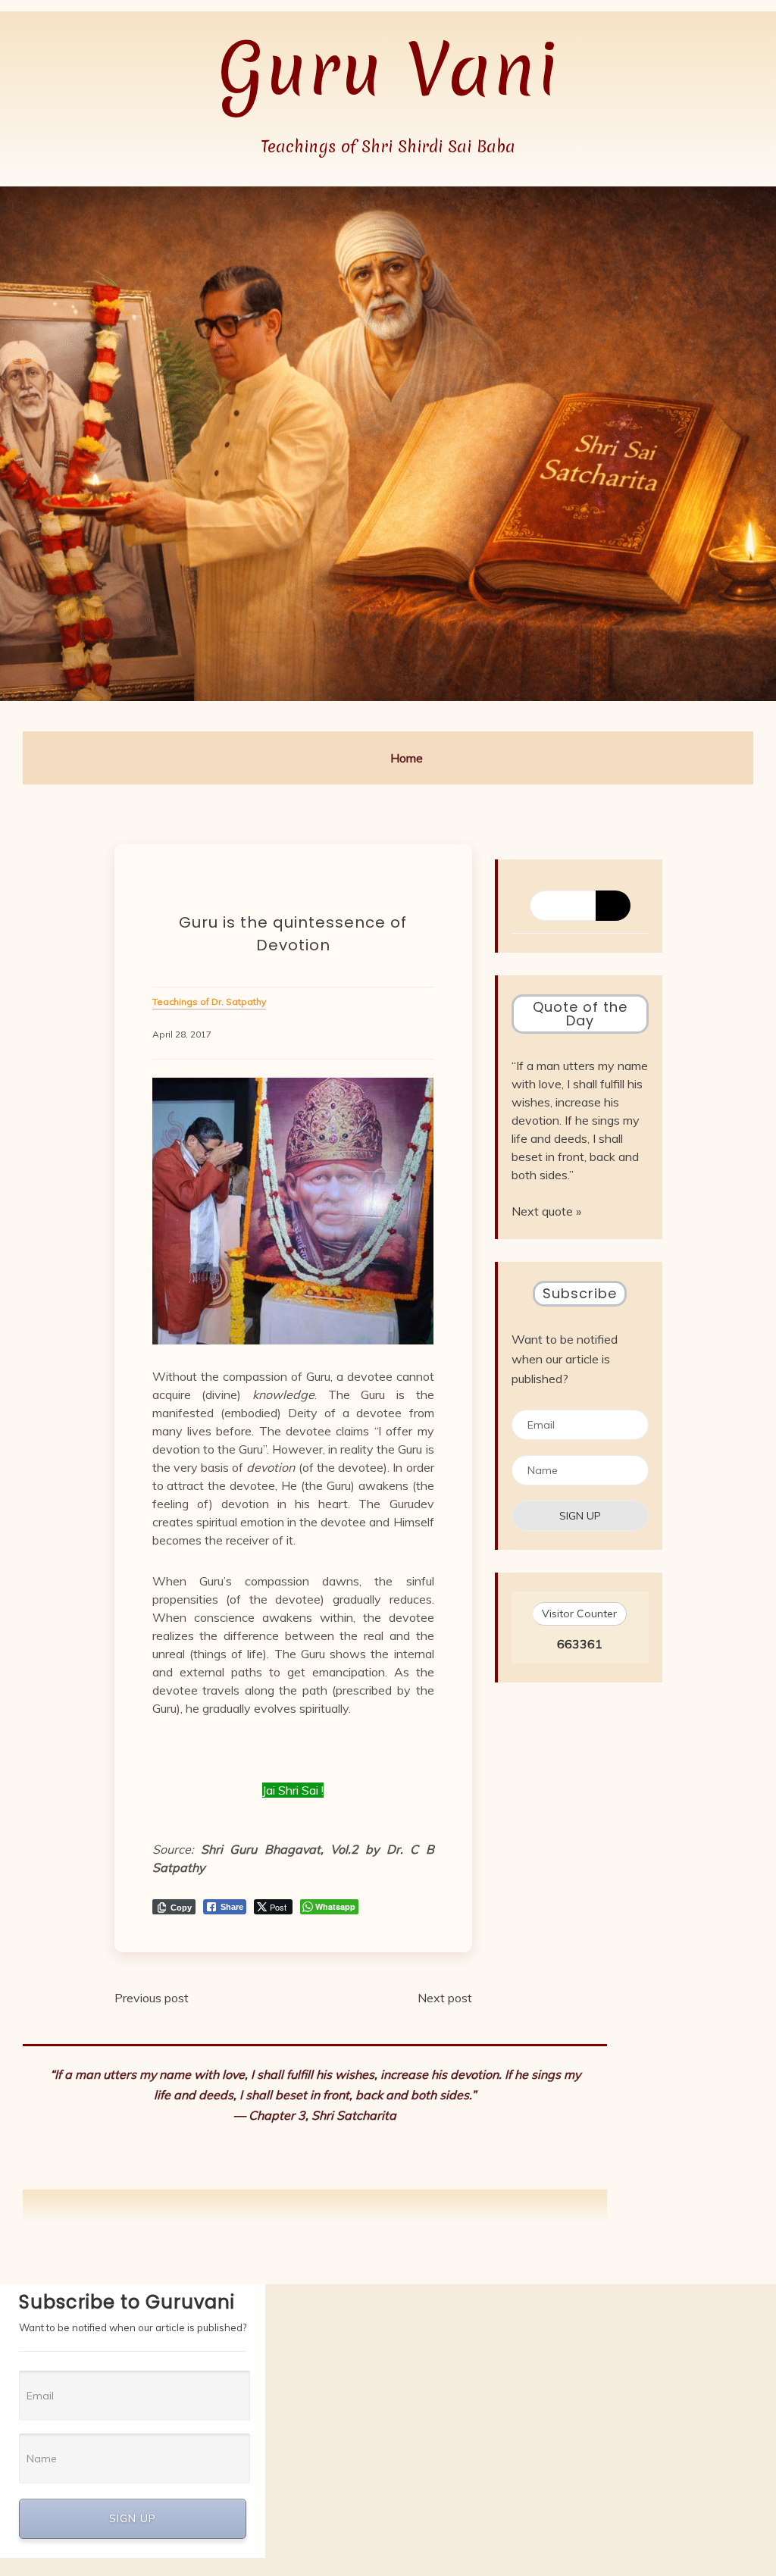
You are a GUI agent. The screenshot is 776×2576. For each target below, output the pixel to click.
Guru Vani (388, 69)
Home (407, 758)
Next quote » (546, 1211)
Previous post (152, 1998)
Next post (445, 1998)
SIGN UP (133, 2518)
